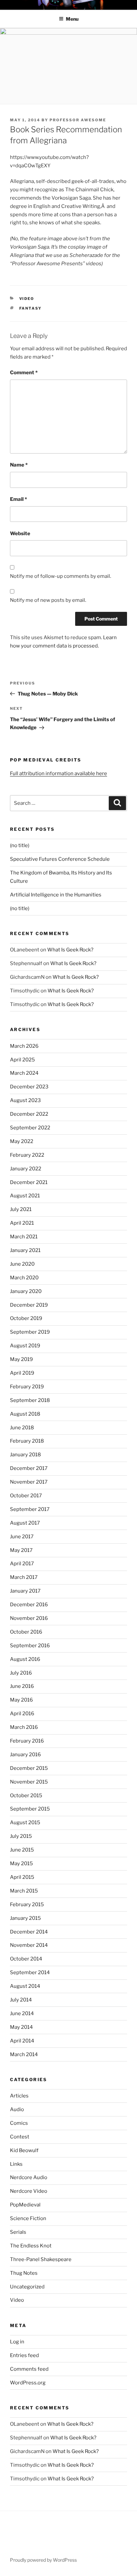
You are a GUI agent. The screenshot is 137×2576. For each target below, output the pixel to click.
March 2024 (24, 1073)
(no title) (20, 845)
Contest (20, 2137)
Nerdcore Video (29, 2191)
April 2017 (22, 1564)
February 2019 (27, 1387)
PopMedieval (25, 2205)
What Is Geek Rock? (70, 950)
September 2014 (30, 1972)
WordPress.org (28, 2383)
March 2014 (24, 2054)
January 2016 (25, 1755)
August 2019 (25, 1346)
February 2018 (27, 1441)
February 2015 (27, 1905)
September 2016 (30, 1646)
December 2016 (29, 1605)
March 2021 (24, 1237)
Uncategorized (27, 2287)
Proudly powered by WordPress (43, 2560)
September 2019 (30, 1332)
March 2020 (24, 1278)
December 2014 (29, 1932)
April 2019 (22, 1373)
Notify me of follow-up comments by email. (61, 576)
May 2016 (21, 1700)
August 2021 (25, 1196)
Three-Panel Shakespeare (41, 2259)
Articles (19, 2096)
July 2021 (21, 1209)
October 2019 (26, 1318)
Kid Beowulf (24, 2150)
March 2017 (24, 1577)
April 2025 (22, 1060)
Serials (18, 2232)
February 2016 (27, 1741)
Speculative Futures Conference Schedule (60, 859)
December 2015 (29, 1768)
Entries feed (24, 2355)
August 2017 (25, 1523)
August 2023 (25, 1100)
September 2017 (30, 1509)
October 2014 (26, 1959)
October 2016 (26, 1632)
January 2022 (26, 1169)
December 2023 (29, 1087)
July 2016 (21, 1673)
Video (27, 299)
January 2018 (25, 1455)
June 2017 (22, 1537)
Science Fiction (28, 2218)
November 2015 (29, 1782)
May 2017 (21, 1550)
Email (18, 499)
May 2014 (21, 2027)
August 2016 (25, 1659)
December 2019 (29, 1305)
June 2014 (22, 2013)
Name (19, 465)
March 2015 (24, 1891)
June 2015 (22, 1850)
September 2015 (30, 1809)
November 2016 (29, 1618)
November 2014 (29, 1945)
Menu (72, 19)
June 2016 (22, 1686)
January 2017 (25, 1591)
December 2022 (29, 1114)
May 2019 (21, 1359)
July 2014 (21, 2000)
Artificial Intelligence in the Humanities (56, 895)
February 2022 (27, 1155)
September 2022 (30, 1128)
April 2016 (22, 1714)
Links (16, 2164)
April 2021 (22, 1223)
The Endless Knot (31, 2246)
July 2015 (21, 1836)
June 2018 (22, 1428)
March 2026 (24, 1046)
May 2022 (22, 1141)
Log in (17, 2342)
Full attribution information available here (59, 773)
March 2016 (24, 1727)
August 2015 (25, 1823)
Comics (19, 2123)
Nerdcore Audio (29, 2177)
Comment (24, 373)
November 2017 (29, 1482)
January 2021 (25, 1250)
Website (20, 534)
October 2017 (26, 1496)
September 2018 (30, 1400)
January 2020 (26, 1291)
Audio (17, 2109)
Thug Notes (24, 2273)
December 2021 (29, 1182)
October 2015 (26, 1796)
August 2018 (25, 1414)
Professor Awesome (78, 120)
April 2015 (22, 1877)
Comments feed (29, 2369)
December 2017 (29, 1468)
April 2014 (22, 2041)
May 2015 (21, 1864)
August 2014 (25, 1986)
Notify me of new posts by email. (48, 600)
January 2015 (25, 1918)
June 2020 (22, 1264)
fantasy (31, 308)
